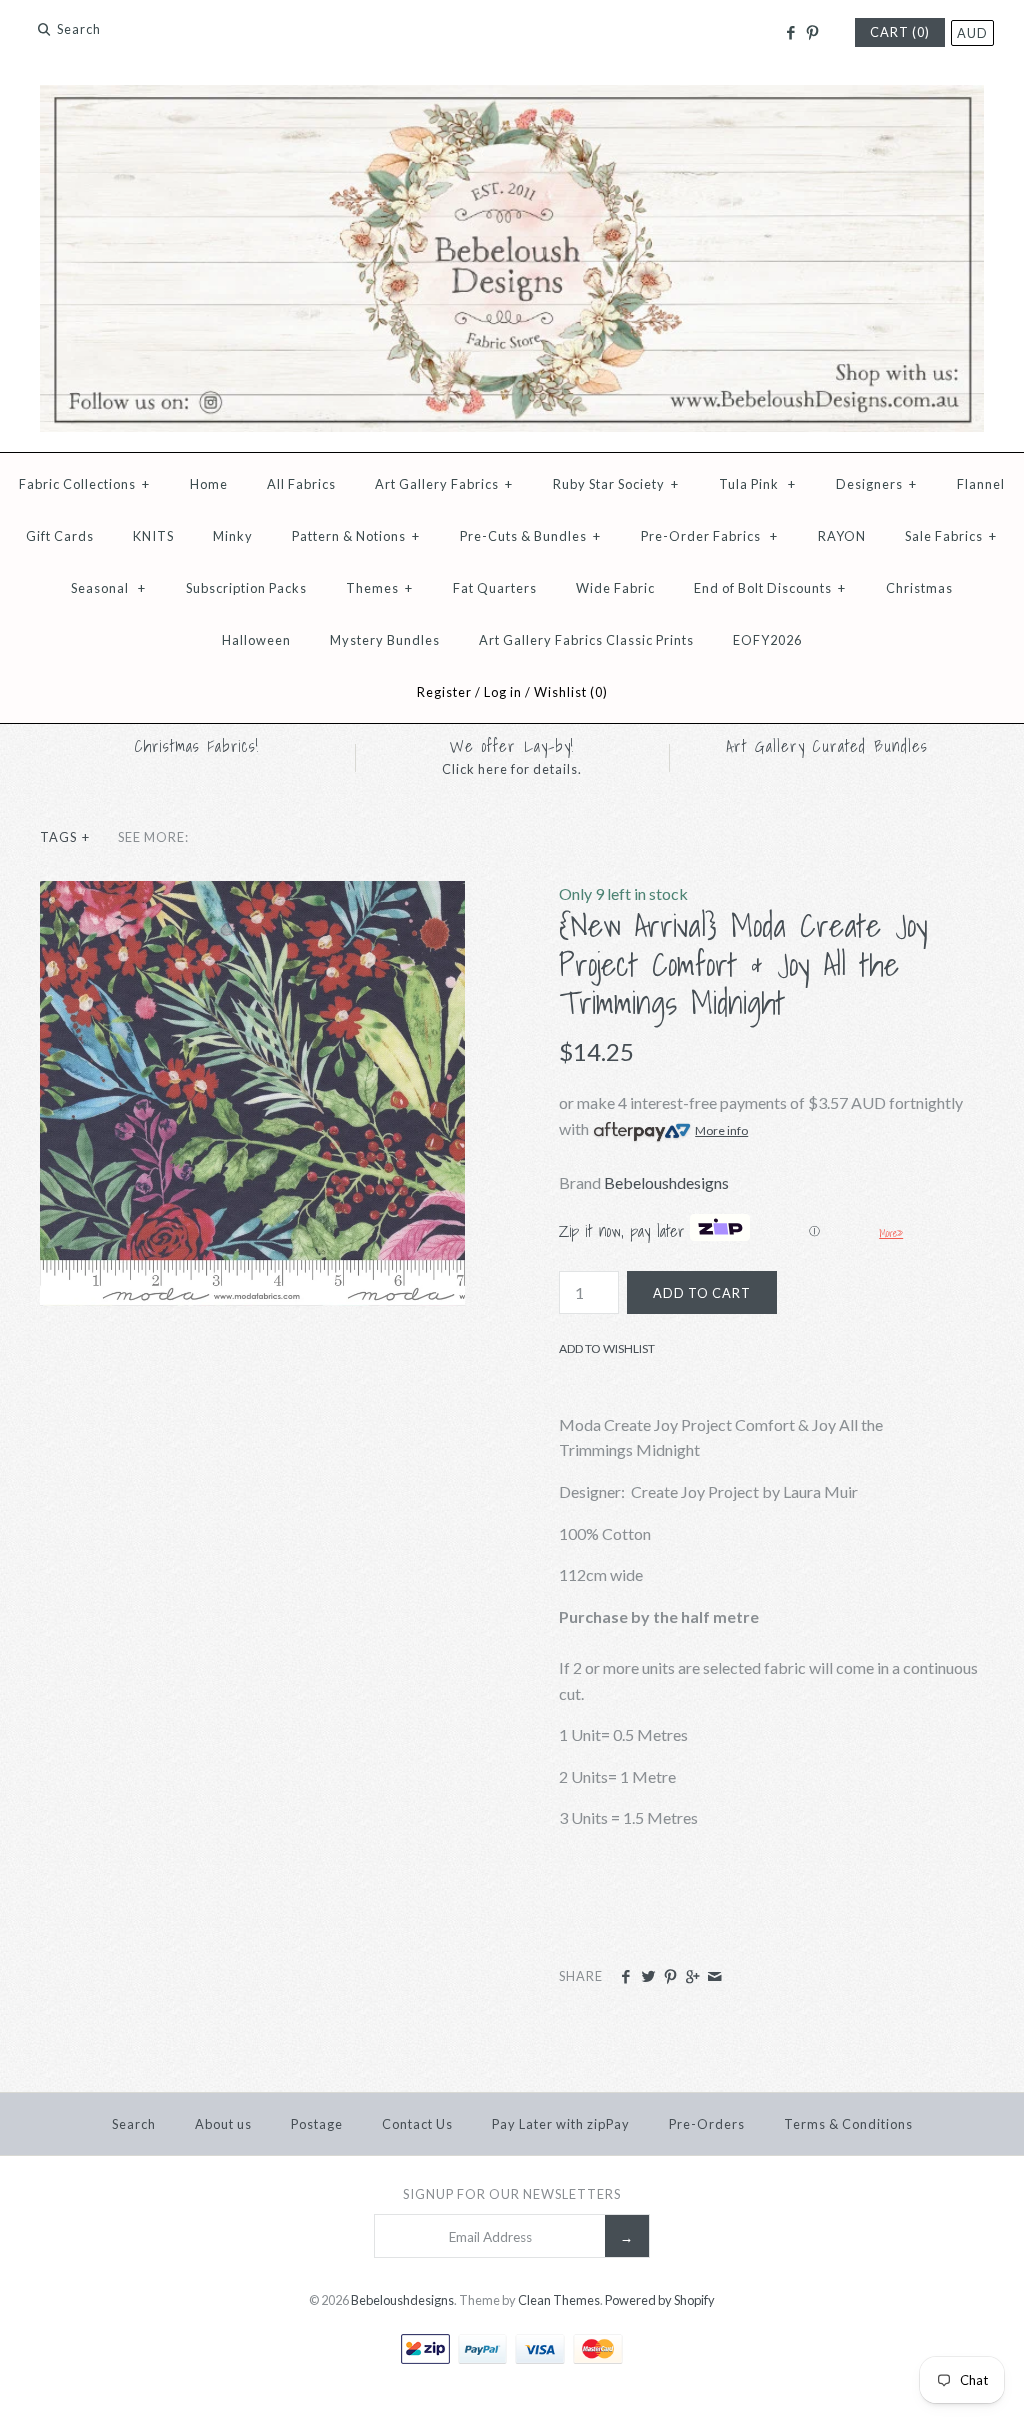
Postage (317, 2124)
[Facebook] (789, 33)
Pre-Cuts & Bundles (530, 536)
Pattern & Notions (356, 536)
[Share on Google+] (692, 1977)
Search (134, 2124)
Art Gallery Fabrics (444, 484)
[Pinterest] (812, 33)
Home (209, 484)
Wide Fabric (615, 588)
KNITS (153, 536)
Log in (503, 692)
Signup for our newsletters (512, 2194)
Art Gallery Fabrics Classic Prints (586, 640)
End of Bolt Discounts (770, 588)
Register (444, 692)
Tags (65, 837)
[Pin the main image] (670, 1977)
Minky (233, 536)
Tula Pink (757, 484)
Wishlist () (571, 692)
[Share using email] (714, 1977)
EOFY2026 (767, 640)
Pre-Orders (707, 2124)
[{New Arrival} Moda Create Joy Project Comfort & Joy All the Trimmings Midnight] (252, 893)
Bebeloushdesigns (666, 1182)
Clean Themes (559, 2300)
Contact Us (417, 2124)
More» (891, 1233)
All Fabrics (301, 484)
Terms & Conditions (848, 2124)
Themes (379, 588)
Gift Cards (60, 536)
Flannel (981, 484)
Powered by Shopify (660, 2300)
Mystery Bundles (385, 640)
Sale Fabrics (951, 536)
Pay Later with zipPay (561, 2124)
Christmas (919, 588)
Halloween (256, 640)
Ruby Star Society (616, 484)
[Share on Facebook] (625, 1977)
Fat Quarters (495, 588)
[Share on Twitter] (647, 1977)
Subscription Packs (246, 588)
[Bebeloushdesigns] (512, 97)
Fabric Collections (84, 484)
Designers (876, 484)
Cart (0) (900, 32)
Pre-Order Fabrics (709, 536)
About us (223, 2124)
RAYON (842, 536)
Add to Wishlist (607, 1348)
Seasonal (108, 588)
